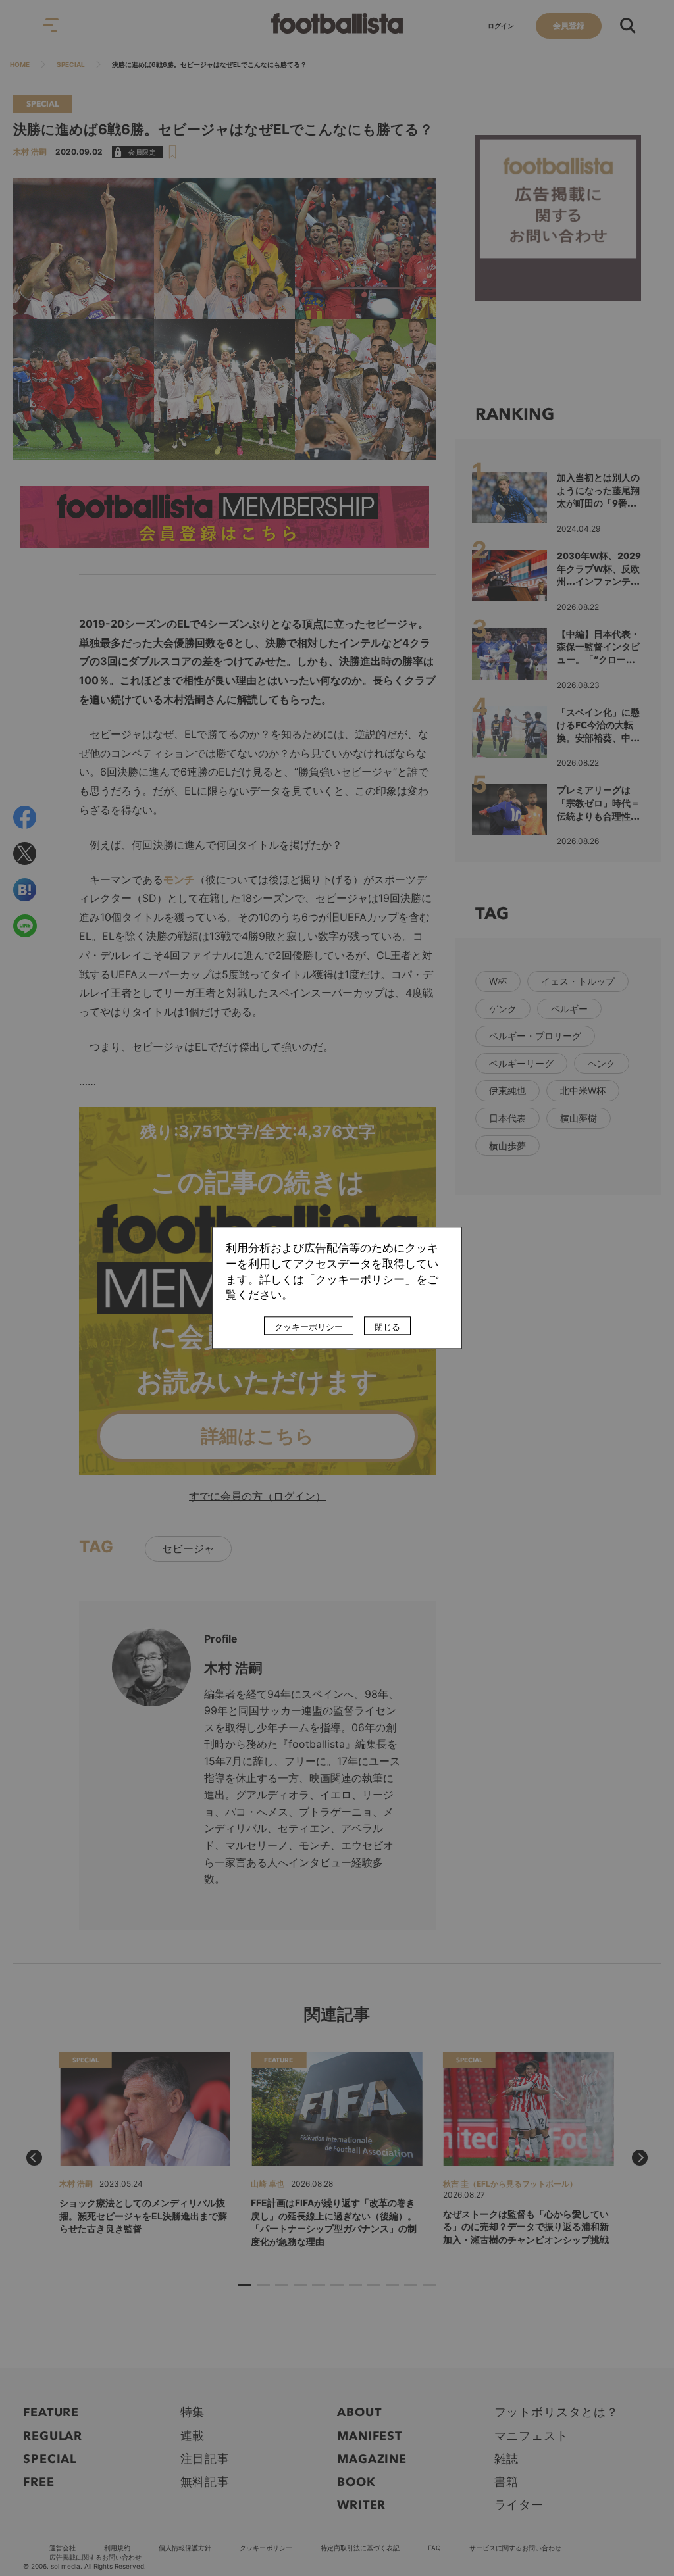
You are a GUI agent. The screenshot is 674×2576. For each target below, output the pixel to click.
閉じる (387, 1327)
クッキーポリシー (309, 1327)
